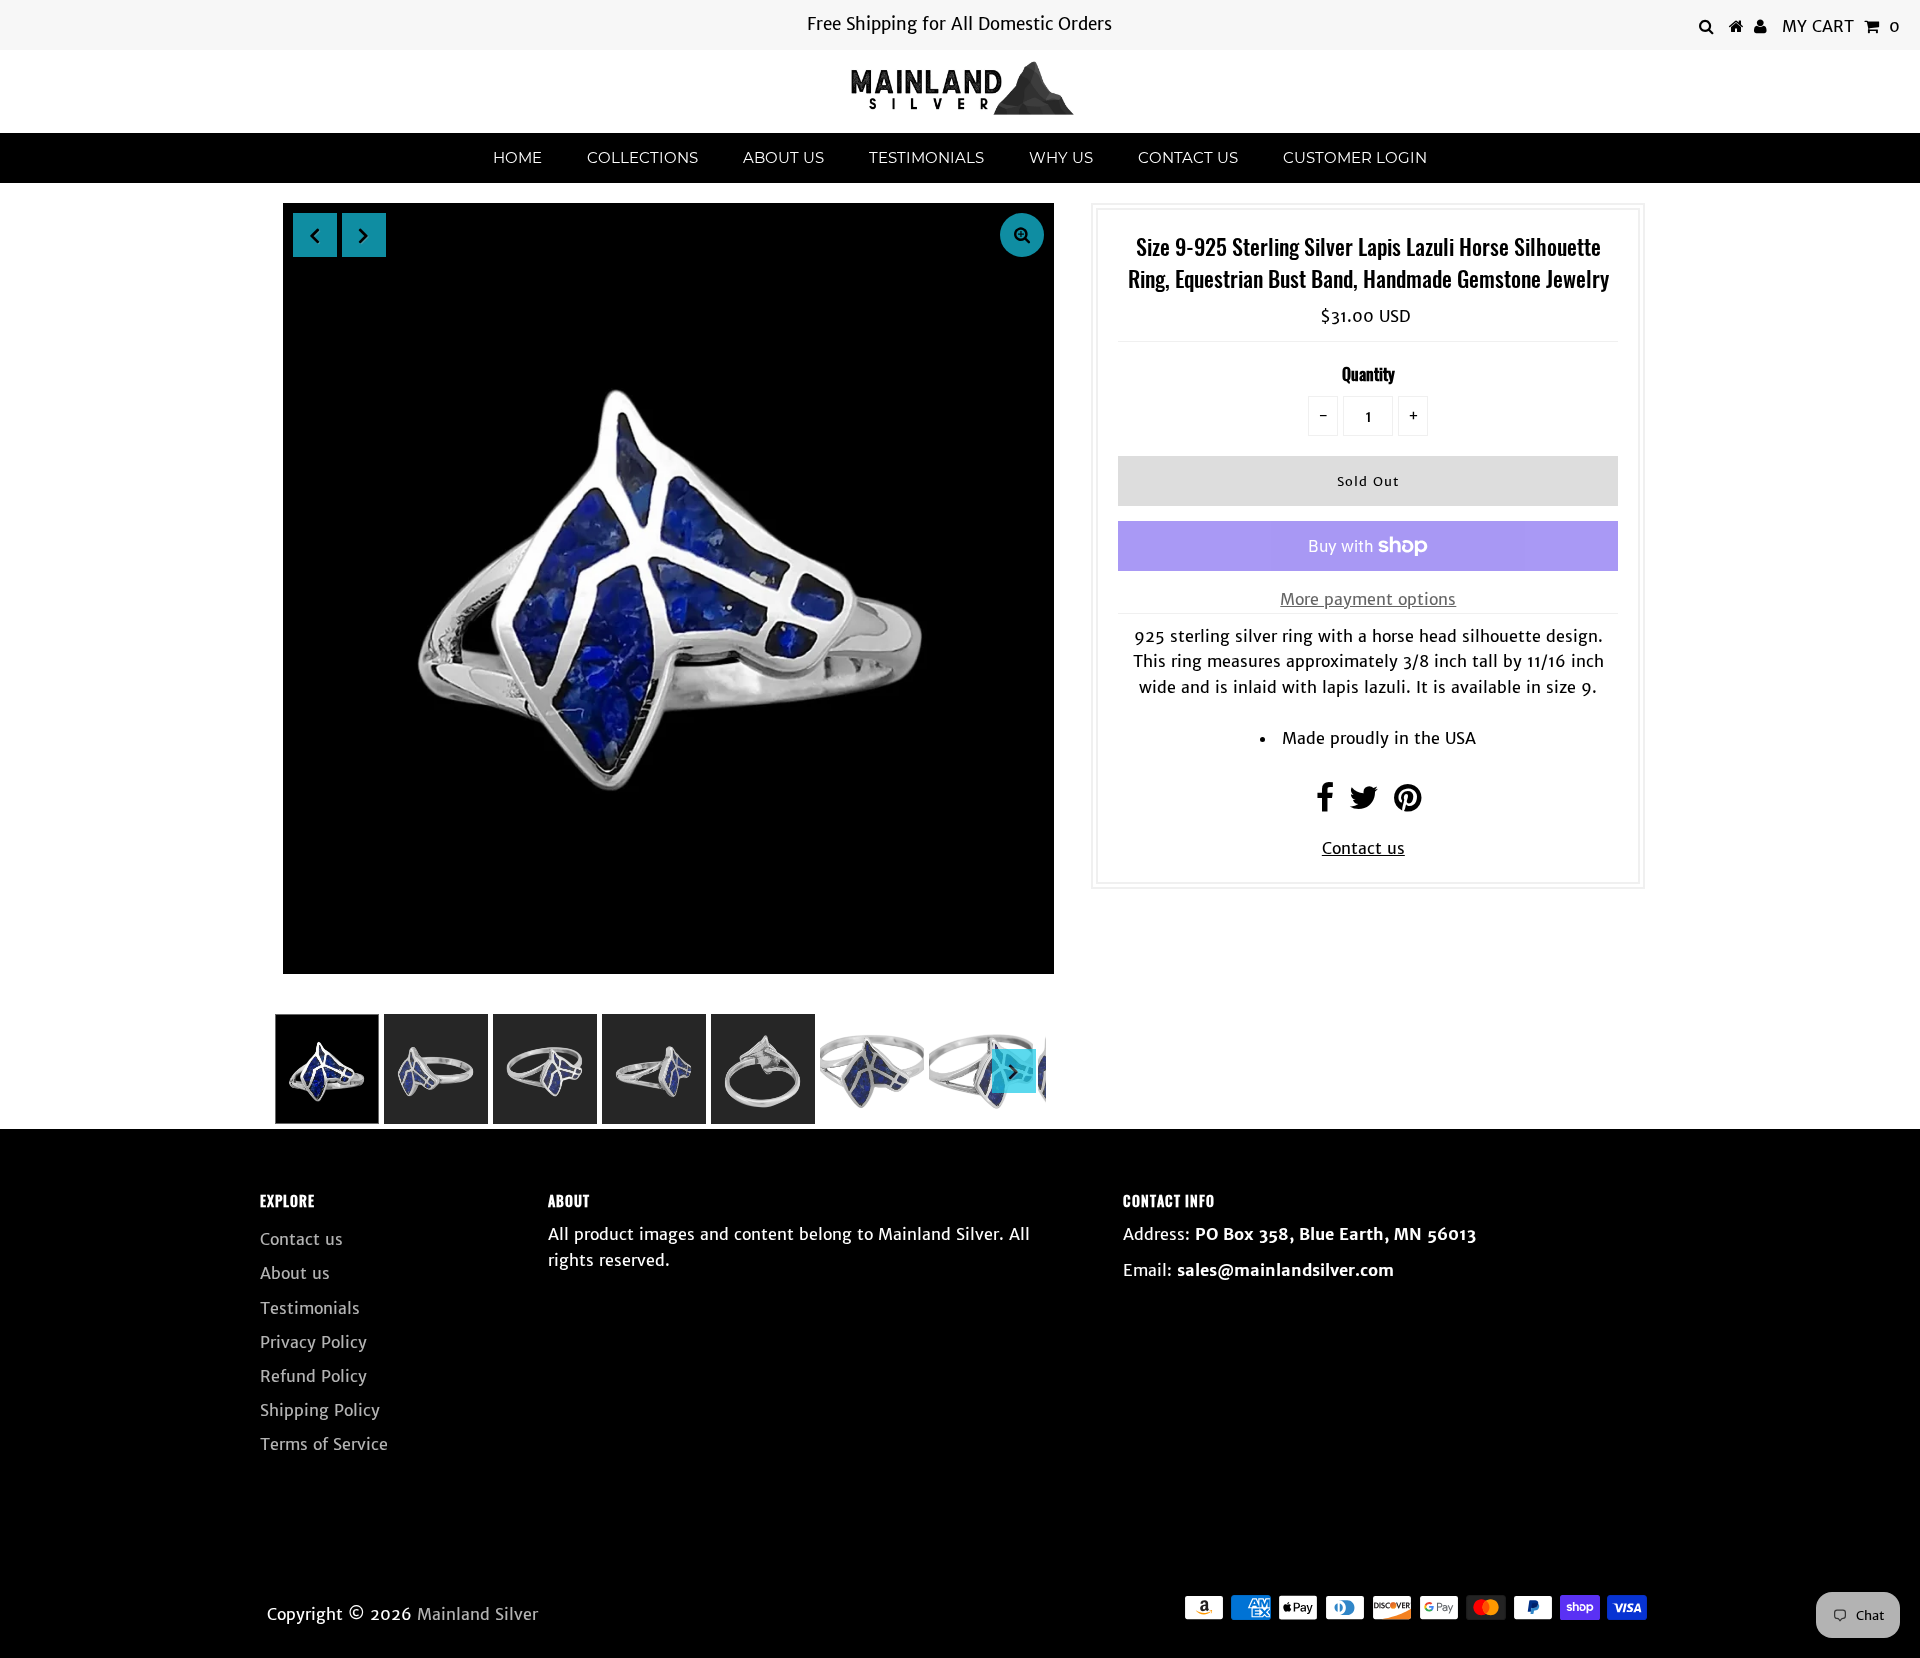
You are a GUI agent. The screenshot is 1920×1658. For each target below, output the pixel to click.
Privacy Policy (313, 1342)
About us (783, 157)
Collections (642, 157)
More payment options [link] (1368, 599)
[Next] (364, 235)
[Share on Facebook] (1325, 803)
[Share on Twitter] (1364, 803)
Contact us (1188, 157)
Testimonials (926, 157)
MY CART (1841, 26)
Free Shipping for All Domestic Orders (959, 24)
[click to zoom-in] (1022, 235)
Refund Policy (313, 1376)
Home (517, 157)
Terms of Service (324, 1444)
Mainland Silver (477, 1614)
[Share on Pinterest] (1407, 803)
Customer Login (1355, 157)
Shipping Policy (320, 1410)
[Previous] (315, 235)
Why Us (1061, 157)
